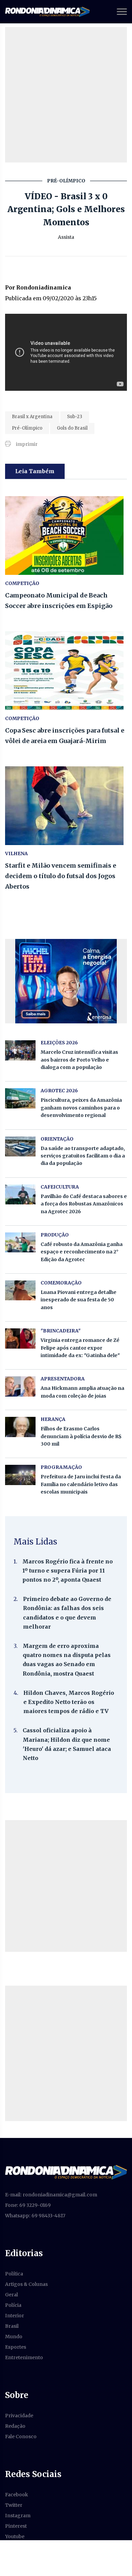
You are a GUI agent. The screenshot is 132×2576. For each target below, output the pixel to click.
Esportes (16, 2347)
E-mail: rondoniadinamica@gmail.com (51, 2195)
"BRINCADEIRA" (61, 1331)
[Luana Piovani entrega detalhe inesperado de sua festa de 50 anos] (20, 1290)
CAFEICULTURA (60, 1187)
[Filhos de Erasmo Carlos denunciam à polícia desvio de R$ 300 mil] (20, 1427)
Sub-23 (75, 417)
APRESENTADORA (63, 1379)
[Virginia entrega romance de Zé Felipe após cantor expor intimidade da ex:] (20, 1338)
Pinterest (16, 2526)
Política (14, 2274)
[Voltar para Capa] (66, 2172)
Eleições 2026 (59, 1043)
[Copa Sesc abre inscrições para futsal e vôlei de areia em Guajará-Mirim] (66, 671)
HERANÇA (53, 1419)
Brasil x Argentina (32, 417)
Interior (15, 2316)
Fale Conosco (21, 2437)
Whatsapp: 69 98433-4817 (35, 2216)
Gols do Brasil (72, 428)
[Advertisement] (66, 95)
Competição (22, 583)
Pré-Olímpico (27, 428)
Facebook (17, 2495)
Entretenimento (24, 2357)
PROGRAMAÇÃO (61, 1467)
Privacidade (19, 2416)
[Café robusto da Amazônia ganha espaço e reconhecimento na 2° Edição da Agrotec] (20, 1242)
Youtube (15, 2536)
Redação (15, 2426)
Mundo (14, 2337)
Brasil (12, 2326)
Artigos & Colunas (26, 2284)
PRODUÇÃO (55, 1235)
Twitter (14, 2505)
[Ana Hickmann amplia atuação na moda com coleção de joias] (20, 1386)
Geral (12, 2295)
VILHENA (16, 853)
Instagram (18, 2516)
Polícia (13, 2305)
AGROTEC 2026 (59, 1091)
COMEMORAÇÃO (61, 1283)
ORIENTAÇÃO (57, 1139)
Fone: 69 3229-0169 (28, 2205)
